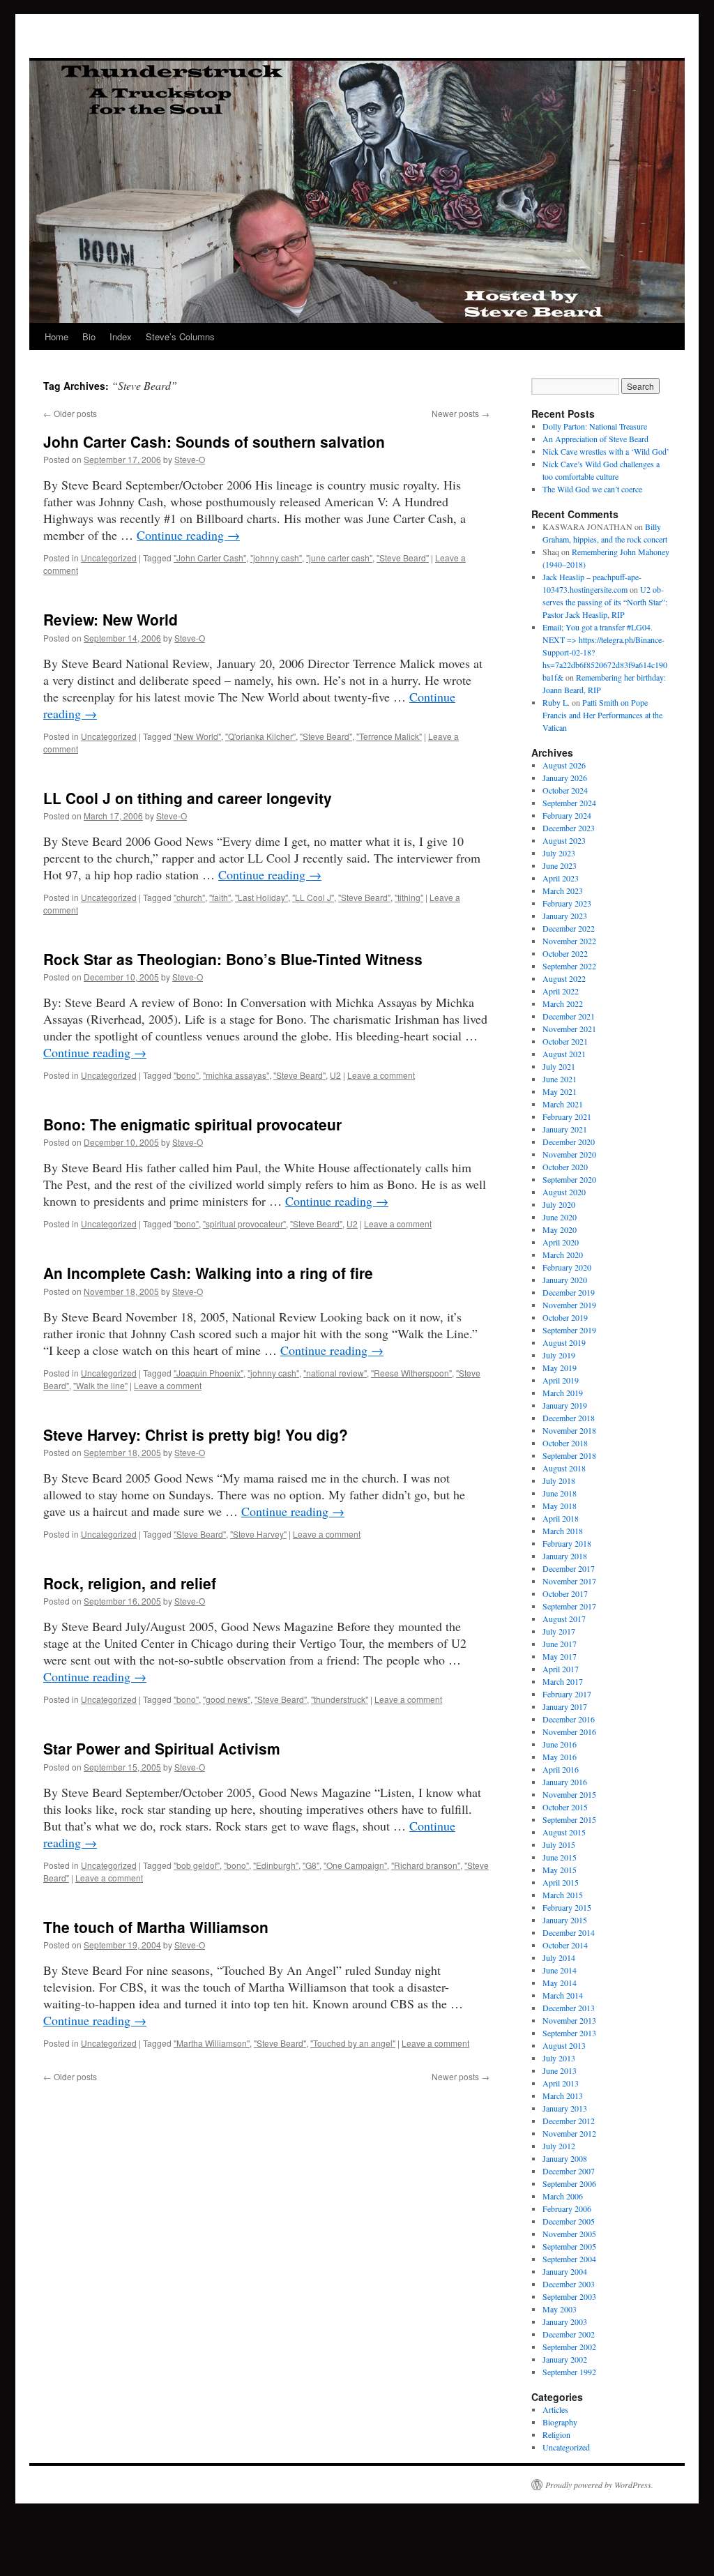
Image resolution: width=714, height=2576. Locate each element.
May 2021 (560, 1091)
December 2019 (569, 1292)
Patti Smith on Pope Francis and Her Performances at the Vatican (602, 715)
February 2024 (567, 815)
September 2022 (569, 966)
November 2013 (569, 2020)
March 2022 (563, 1003)
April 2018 (561, 1518)
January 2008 (565, 2158)
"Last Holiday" (261, 897)
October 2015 (565, 1807)
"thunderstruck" (340, 1699)
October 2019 (565, 1317)
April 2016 (561, 1769)
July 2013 (559, 2058)
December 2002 (569, 2334)
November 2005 (569, 2234)
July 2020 (559, 1204)
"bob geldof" (197, 1865)
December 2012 (569, 2121)
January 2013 (565, 2108)
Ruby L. (556, 702)
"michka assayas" (236, 1075)
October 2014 (565, 1945)
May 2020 (560, 1229)
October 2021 (565, 1041)
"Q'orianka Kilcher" (260, 736)
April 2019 (561, 1380)
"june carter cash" (339, 558)
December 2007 (569, 2171)
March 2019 (563, 1393)
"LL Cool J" (313, 897)
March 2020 (563, 1255)
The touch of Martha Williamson (156, 1927)
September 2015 (569, 1819)
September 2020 (569, 1179)
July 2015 (559, 1844)
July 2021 (559, 1066)
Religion (556, 2434)
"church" (189, 897)
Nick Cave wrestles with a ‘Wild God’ (606, 451)
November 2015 (569, 1794)
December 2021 (569, 1016)
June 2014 (560, 1970)
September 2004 (569, 2259)
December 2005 (569, 2221)
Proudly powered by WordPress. (599, 2485)
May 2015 (560, 1870)
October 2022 (565, 953)
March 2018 (563, 1531)
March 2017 (563, 1681)
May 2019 (560, 1367)
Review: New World (111, 619)
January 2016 (565, 1782)
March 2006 (563, 2196)
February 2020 (567, 1267)
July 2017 (559, 1631)
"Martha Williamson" (212, 2043)
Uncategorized (109, 558)
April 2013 (561, 2083)
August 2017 (564, 1619)
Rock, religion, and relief (130, 1583)
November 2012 (569, 2133)
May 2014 (560, 1983)
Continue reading (188, 535)
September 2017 (569, 1606)
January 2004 (565, 2271)
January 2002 (565, 2359)
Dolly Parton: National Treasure (595, 426)
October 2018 (565, 1443)
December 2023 (569, 828)
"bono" (186, 1075)
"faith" (220, 897)
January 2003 (565, 2321)
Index (121, 336)
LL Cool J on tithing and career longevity (188, 798)
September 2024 (569, 803)
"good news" (227, 1699)
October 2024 (565, 790)
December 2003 (569, 2284)
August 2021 (564, 1054)
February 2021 (567, 1116)
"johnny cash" (276, 558)
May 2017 (560, 1656)
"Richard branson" (426, 1865)
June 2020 (560, 1217)
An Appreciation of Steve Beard (595, 439)
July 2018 (559, 1480)
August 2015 (564, 1832)
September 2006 (569, 2183)
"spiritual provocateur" (244, 1223)
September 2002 (569, 2347)
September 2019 (569, 1330)
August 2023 (564, 840)
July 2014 (559, 1957)
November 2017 (569, 1581)
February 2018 (567, 1543)
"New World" (197, 736)
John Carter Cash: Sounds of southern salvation (214, 441)
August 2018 (564, 1468)
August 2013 (564, 2045)
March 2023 (563, 891)
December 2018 (569, 1418)
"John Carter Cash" (210, 558)
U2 (335, 1075)
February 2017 (567, 1694)
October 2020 (565, 1167)
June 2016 (560, 1744)
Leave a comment (381, 1075)
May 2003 (560, 2309)
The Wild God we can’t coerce (592, 489)
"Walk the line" (100, 1385)
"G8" (311, 1865)
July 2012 (559, 2146)
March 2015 (563, 1895)
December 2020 (569, 1142)
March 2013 (563, 2096)
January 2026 (565, 778)
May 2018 (560, 1506)
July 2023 (559, 853)
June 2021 (560, 1079)
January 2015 (565, 1920)
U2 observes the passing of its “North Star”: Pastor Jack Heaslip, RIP (605, 602)
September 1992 (569, 2372)
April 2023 (561, 878)
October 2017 (565, 1593)
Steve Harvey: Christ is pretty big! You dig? (196, 1434)
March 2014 (563, 1995)
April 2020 (561, 1242)
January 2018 (565, 1556)
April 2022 (561, 991)
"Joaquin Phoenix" (208, 1373)
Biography (560, 2422)
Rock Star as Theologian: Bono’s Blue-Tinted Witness (233, 959)
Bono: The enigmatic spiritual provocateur (192, 1124)
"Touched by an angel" (353, 2043)
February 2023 (567, 903)
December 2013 (569, 2008)
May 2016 (560, 1757)
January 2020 (565, 1280)
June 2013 (560, 2070)
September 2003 (569, 2296)
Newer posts (461, 413)
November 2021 (569, 1029)
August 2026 (564, 765)
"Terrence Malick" (389, 736)
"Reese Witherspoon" (411, 1373)
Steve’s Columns (180, 336)
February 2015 (567, 1907)
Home (56, 336)
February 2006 (567, 2208)
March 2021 (563, 1104)
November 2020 (569, 1154)
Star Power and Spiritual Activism (162, 1748)
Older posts (70, 413)
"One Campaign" (355, 1865)
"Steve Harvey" (258, 1534)
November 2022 (569, 941)
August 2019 (564, 1342)
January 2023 (565, 916)
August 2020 (564, 1192)
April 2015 (561, 1882)
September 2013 (569, 2033)
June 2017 (560, 1644)
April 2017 (561, 1669)
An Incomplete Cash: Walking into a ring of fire (208, 1273)
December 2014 (569, 1932)
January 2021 (565, 1129)
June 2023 (560, 865)
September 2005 (569, 2246)
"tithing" (409, 897)
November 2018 (569, 1430)
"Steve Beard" (403, 558)
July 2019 (559, 1355)
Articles (555, 2409)
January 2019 (565, 1405)
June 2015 (560, 1857)
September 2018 (569, 1455)
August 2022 (564, 978)
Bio (89, 336)
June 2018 (560, 1493)
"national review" (335, 1373)
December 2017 (569, 1568)
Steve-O (190, 459)
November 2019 (569, 1305)
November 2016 (569, 1732)
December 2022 (569, 928)
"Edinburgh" (276, 1865)
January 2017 (565, 1706)
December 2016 (569, 1719)
